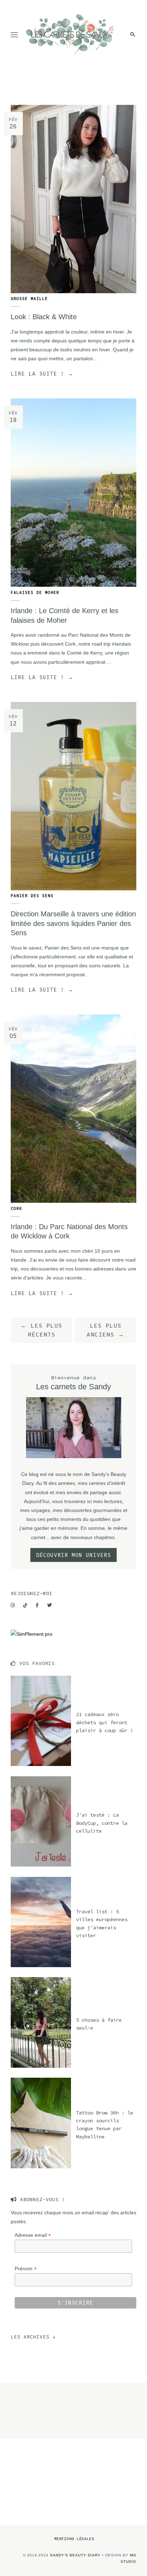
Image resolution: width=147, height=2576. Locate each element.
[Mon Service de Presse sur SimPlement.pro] (32, 1634)
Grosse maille (29, 299)
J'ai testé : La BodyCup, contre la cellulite (102, 1823)
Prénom (26, 2269)
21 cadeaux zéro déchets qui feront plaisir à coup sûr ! (105, 1722)
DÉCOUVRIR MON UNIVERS (73, 1555)
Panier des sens (32, 896)
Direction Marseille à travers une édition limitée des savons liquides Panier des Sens (73, 923)
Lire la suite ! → (42, 374)
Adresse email (33, 2235)
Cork (16, 1208)
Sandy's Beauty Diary (75, 2555)
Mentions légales (74, 2539)
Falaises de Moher (35, 592)
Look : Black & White (44, 317)
